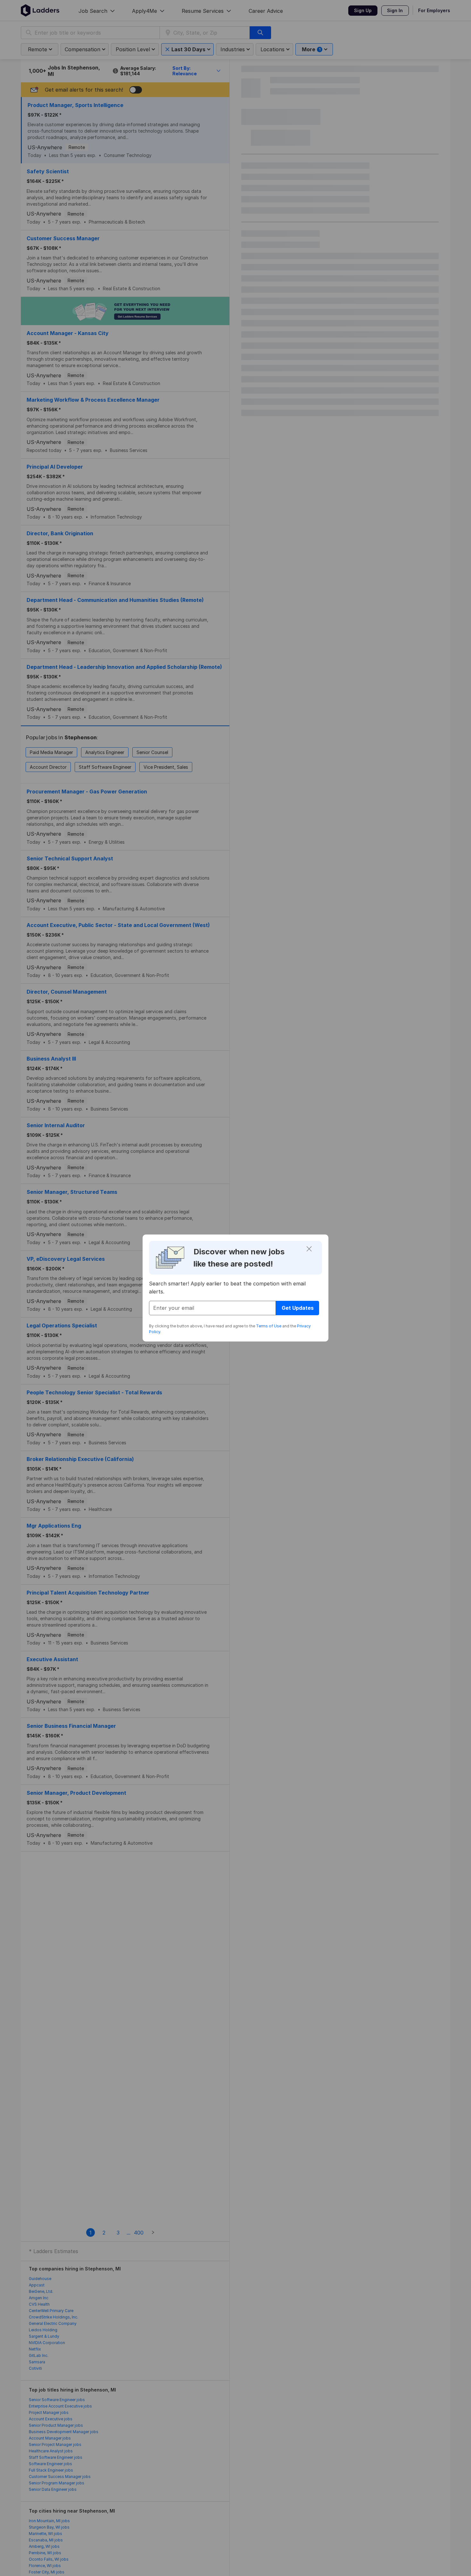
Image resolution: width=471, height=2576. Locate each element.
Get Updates (298, 1308)
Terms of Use (269, 1326)
